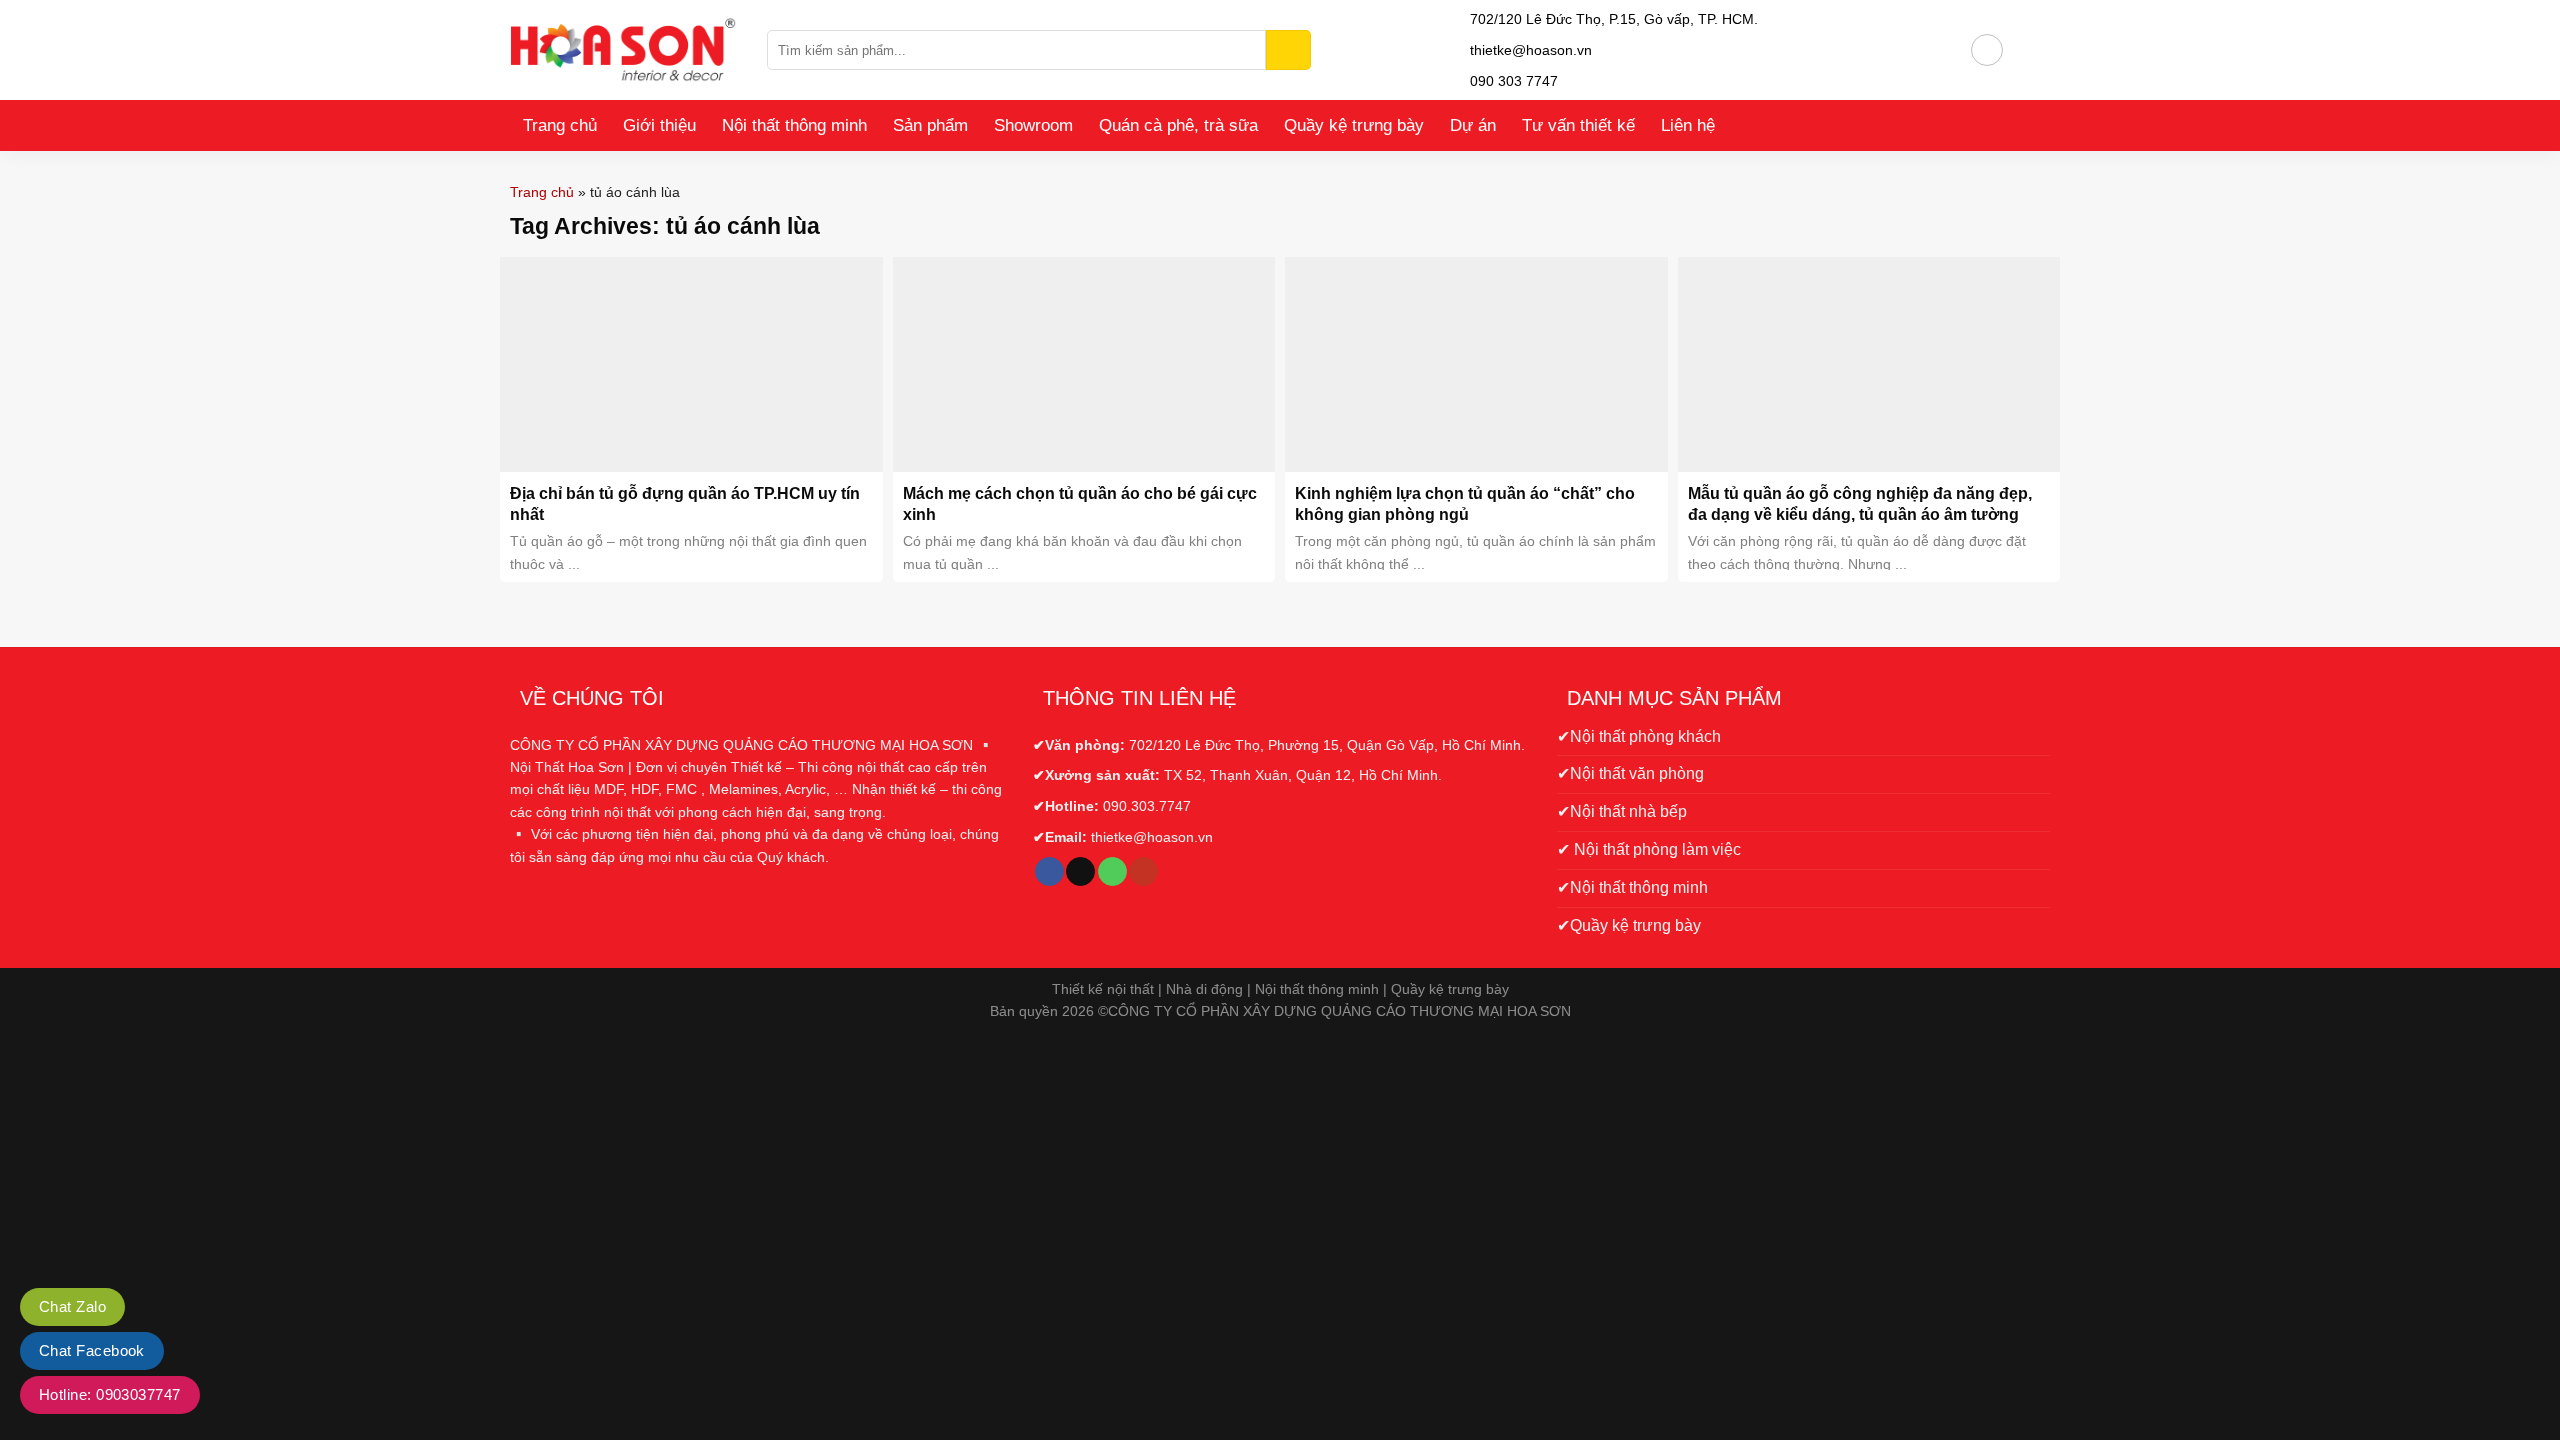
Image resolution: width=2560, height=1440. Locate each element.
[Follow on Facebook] (1049, 872)
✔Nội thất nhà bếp (1622, 811)
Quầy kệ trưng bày (1354, 125)
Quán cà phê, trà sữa (1178, 125)
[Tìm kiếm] (1288, 50)
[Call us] (1112, 872)
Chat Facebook (92, 1350)
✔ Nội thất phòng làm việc (1649, 849)
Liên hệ (1688, 125)
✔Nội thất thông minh (1632, 887)
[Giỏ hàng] (2027, 50)
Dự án (1473, 125)
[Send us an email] (1080, 872)
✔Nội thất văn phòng (1630, 773)
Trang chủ (560, 125)
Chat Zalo (72, 1306)
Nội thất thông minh (794, 125)
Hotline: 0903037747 (110, 1394)
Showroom (1033, 125)
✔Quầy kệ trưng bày (1629, 925)
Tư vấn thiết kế (1578, 125)
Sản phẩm (930, 125)
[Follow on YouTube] (1143, 872)
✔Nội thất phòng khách (1639, 736)
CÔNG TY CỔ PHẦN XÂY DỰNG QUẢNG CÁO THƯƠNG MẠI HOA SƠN (1339, 1011)
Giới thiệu (659, 125)
